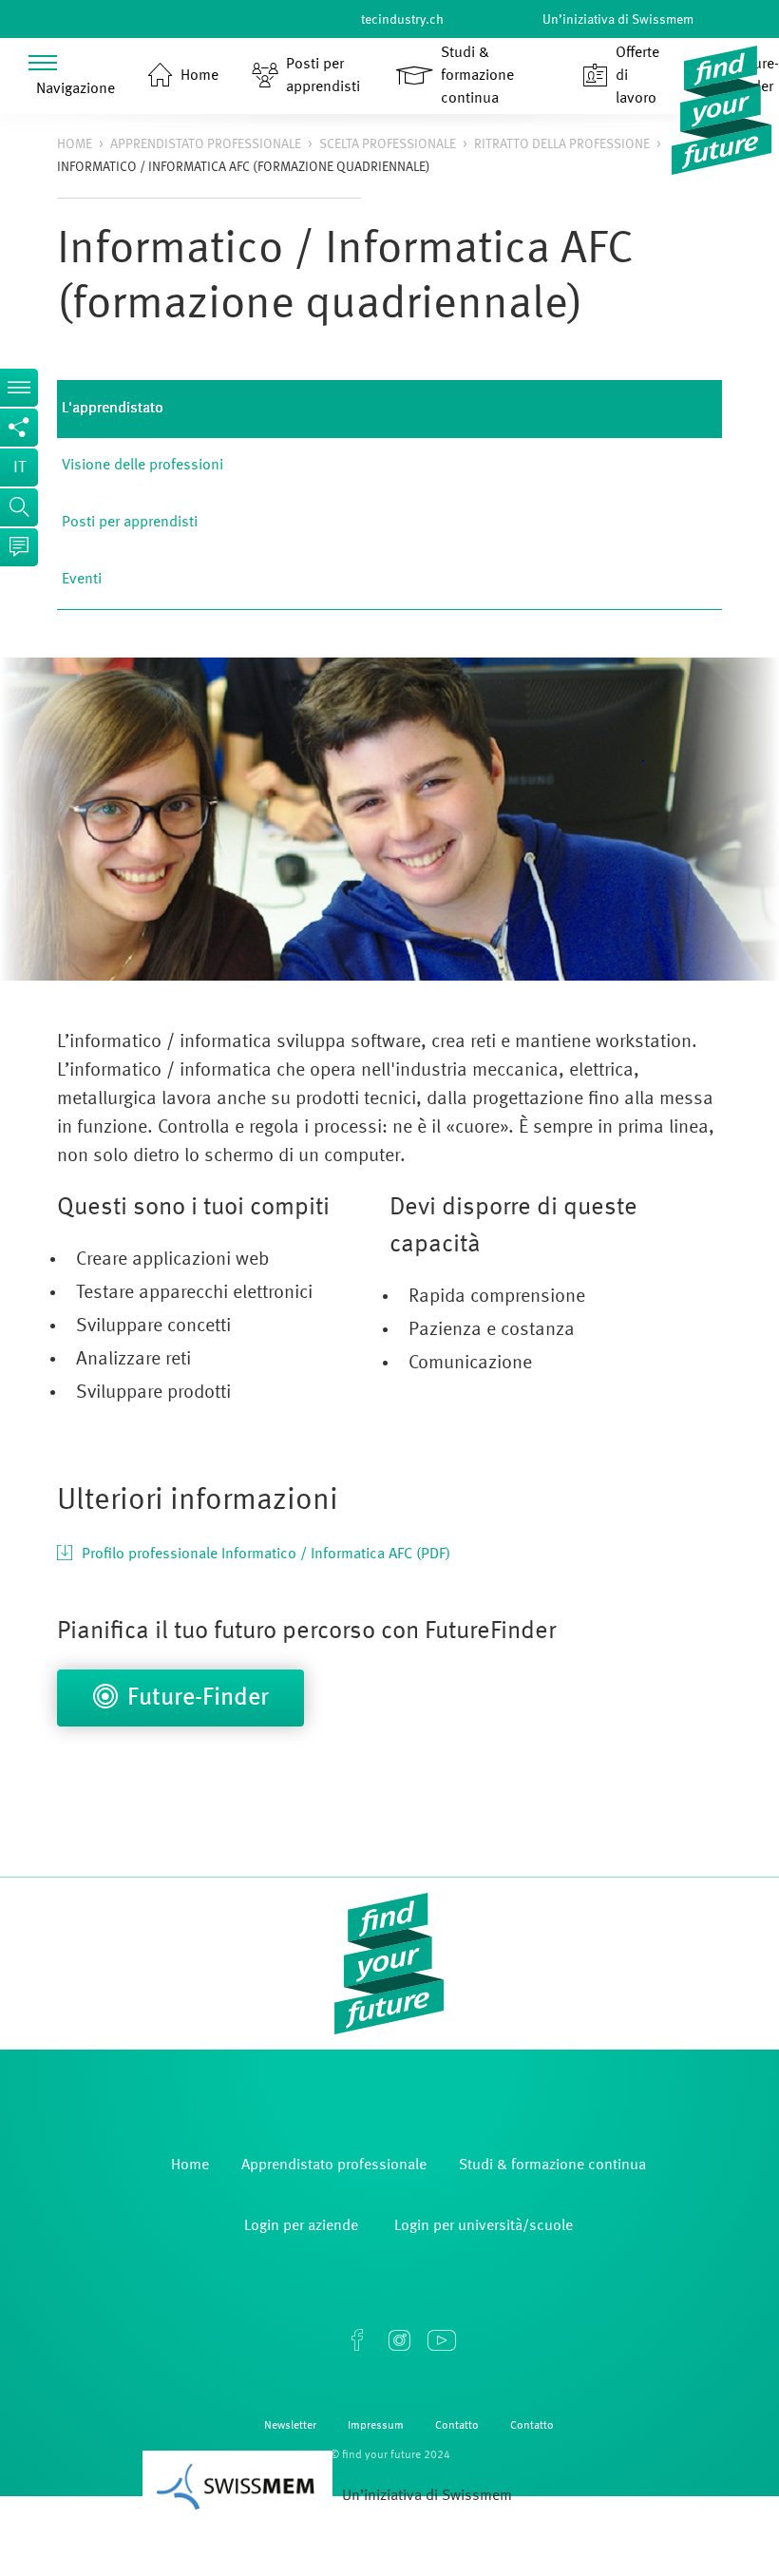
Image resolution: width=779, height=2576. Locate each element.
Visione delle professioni (142, 466)
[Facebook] (357, 2340)
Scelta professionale (388, 144)
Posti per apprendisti (130, 523)
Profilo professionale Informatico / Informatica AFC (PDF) (266, 1555)
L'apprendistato (113, 409)
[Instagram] (399, 2340)
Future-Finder (198, 1698)
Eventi (82, 580)
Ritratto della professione (562, 144)
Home (75, 144)
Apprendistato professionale (206, 144)
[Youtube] (441, 2340)
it (19, 467)
